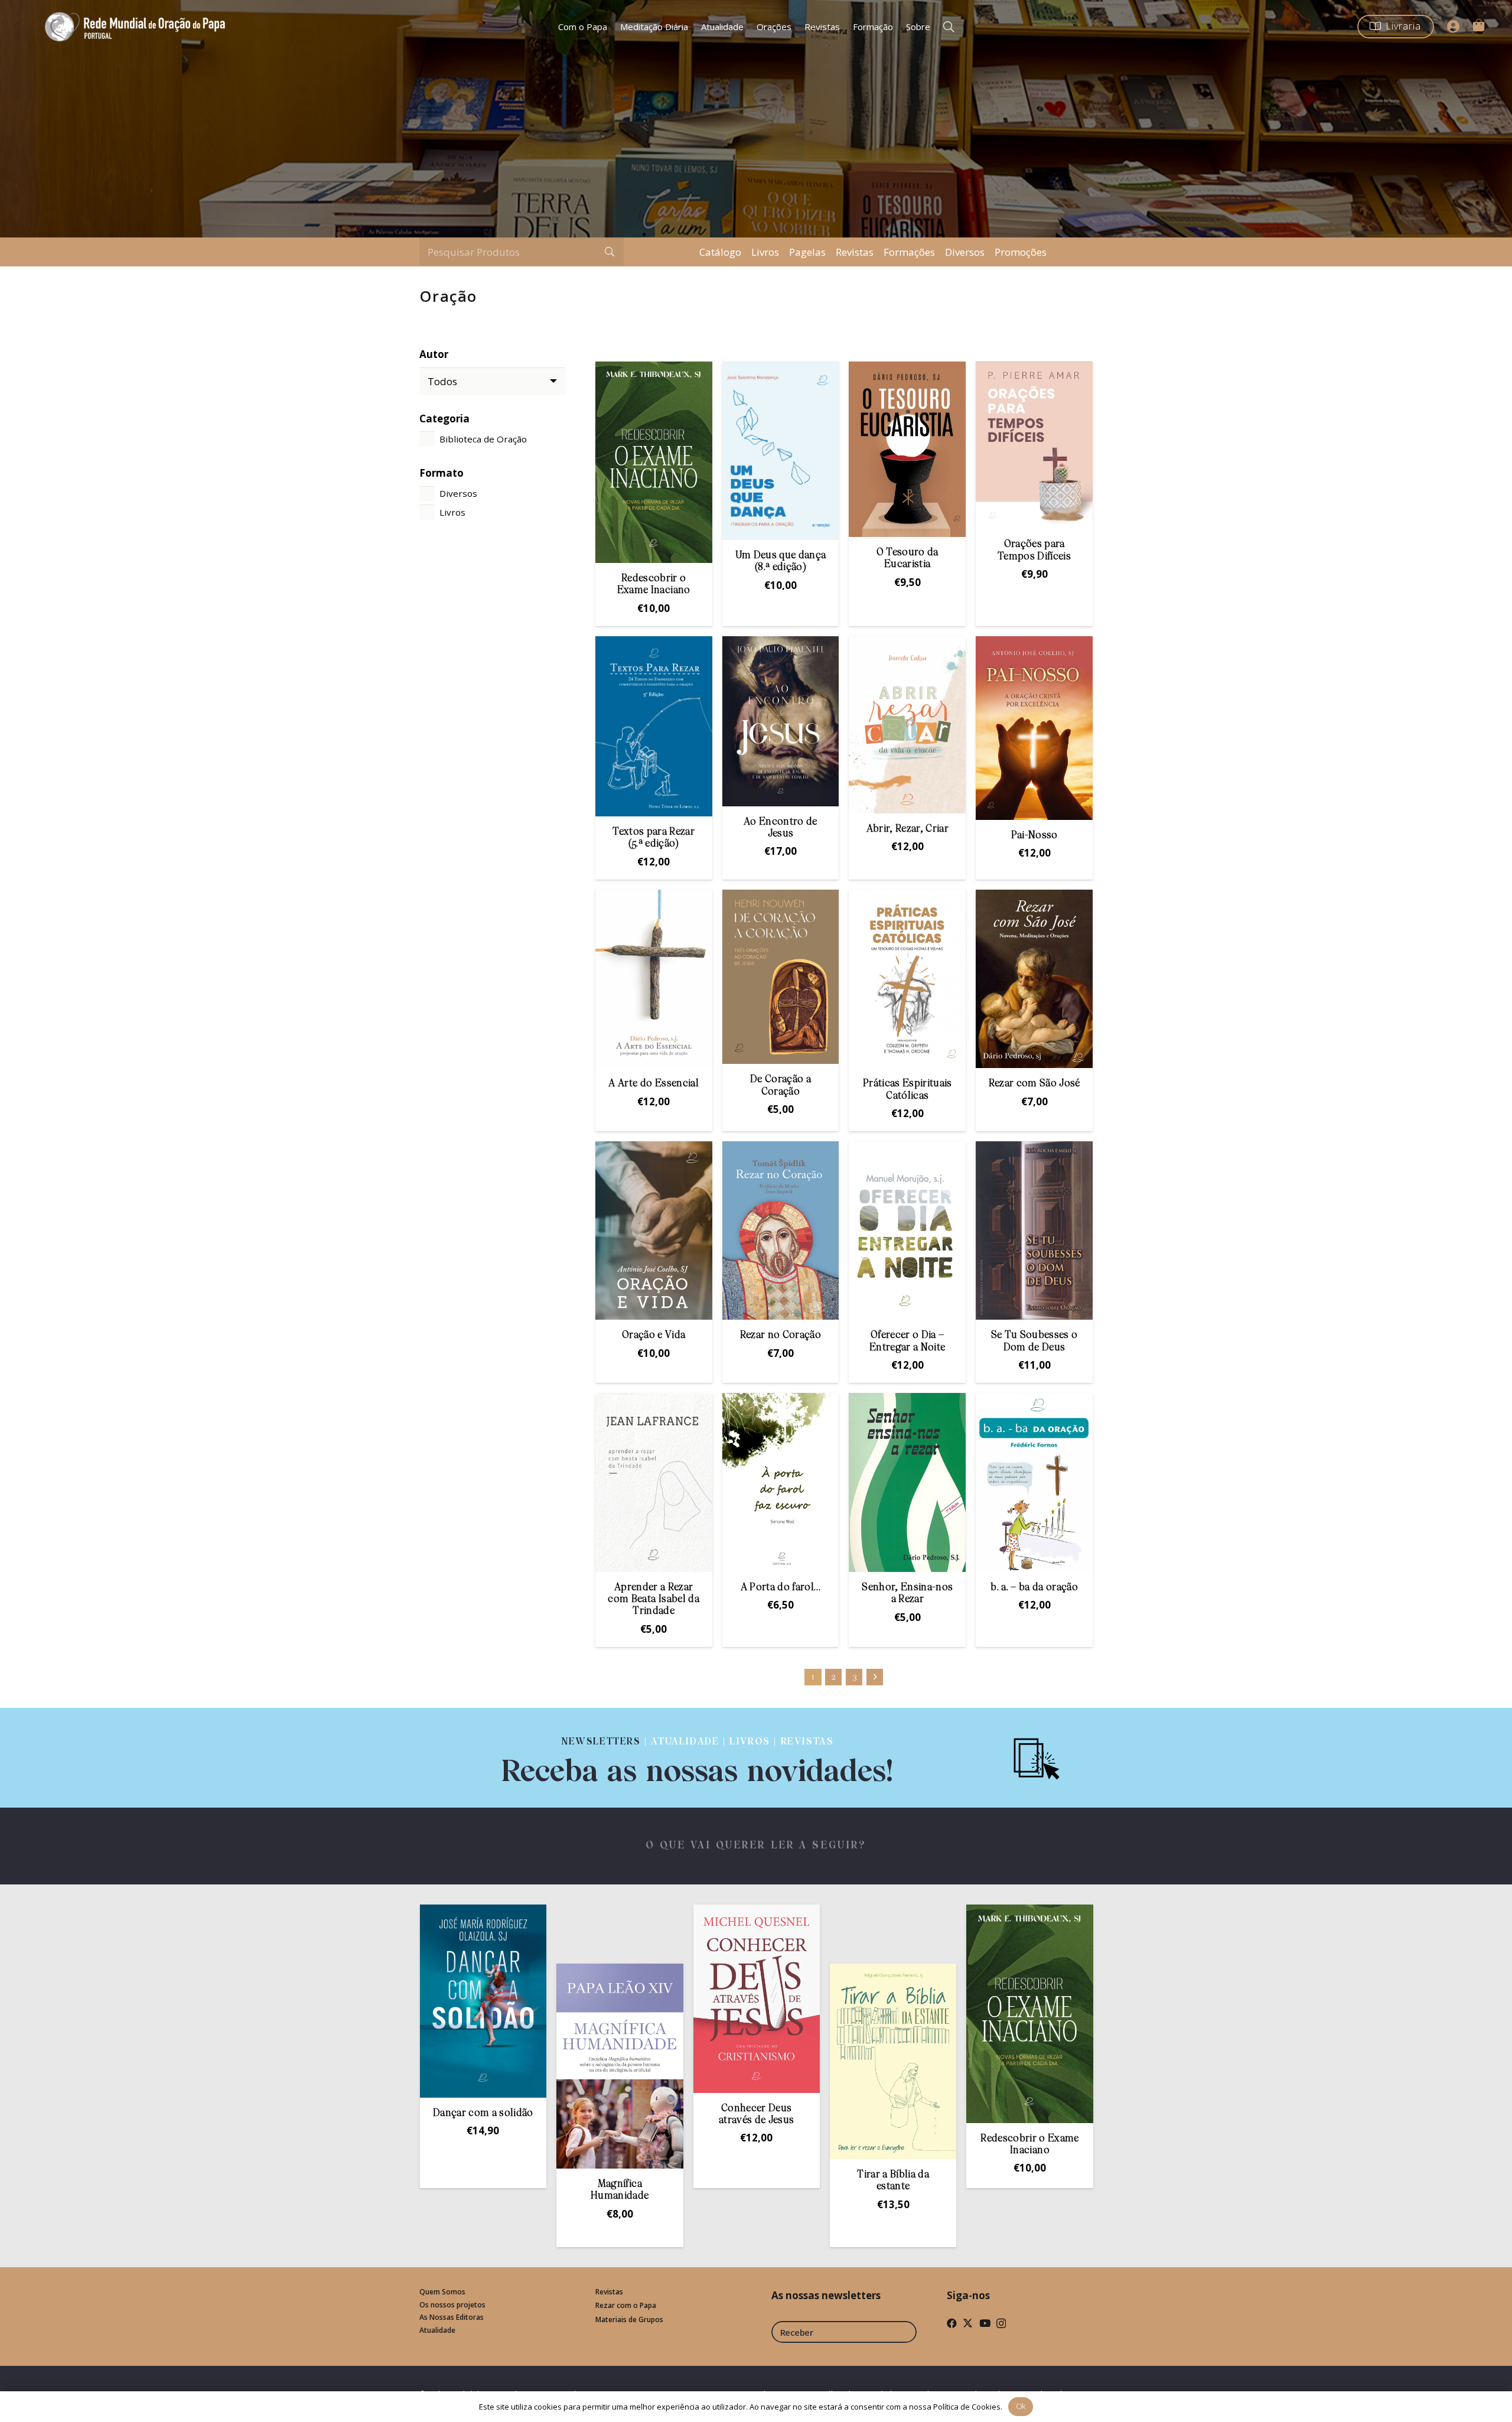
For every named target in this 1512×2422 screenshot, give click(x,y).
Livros (765, 252)
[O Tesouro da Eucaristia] (907, 449)
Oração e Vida (654, 1335)
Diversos (965, 252)
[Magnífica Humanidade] (462, 2066)
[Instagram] (1001, 2324)
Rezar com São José (1034, 1084)
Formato (441, 473)
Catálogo (720, 252)
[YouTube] (985, 2323)
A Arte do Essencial (653, 1084)
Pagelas (807, 252)
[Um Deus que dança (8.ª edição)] (781, 451)
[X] (968, 2323)
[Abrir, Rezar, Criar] (907, 725)
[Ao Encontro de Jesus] (781, 721)
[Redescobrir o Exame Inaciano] (654, 462)
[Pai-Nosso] (1034, 728)
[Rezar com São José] (1034, 979)
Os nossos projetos (452, 2305)
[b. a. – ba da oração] (1034, 1482)
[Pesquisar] (610, 252)
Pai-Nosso (1034, 836)
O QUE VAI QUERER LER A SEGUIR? (756, 1846)
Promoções (1021, 252)
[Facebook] (952, 2323)
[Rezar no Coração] (781, 1230)
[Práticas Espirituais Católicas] (907, 979)
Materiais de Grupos (629, 2320)
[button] (949, 27)
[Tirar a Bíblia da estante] (735, 2061)
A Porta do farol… (781, 1588)
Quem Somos (442, 2292)
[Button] (1454, 27)
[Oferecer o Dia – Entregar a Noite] (907, 1230)
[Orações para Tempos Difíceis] (1034, 445)
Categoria (444, 419)
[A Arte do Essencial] (654, 979)
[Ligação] (698, 1758)
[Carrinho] (1478, 25)
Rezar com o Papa (626, 2305)
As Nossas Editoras (452, 2317)
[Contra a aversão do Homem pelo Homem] (1009, 2058)
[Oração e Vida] (654, 1230)
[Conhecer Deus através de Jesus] (598, 1999)
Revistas (855, 252)
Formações (909, 252)
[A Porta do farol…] (781, 1482)
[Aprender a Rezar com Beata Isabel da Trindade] (654, 1482)
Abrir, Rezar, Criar (907, 829)
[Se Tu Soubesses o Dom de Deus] (1034, 1230)
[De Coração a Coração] (781, 977)
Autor (434, 354)
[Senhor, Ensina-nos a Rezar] (907, 1482)
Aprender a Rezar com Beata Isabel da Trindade (653, 1600)
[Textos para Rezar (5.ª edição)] (654, 726)
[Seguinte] (875, 1677)
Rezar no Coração (781, 1335)
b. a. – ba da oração (1034, 1588)
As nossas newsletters (826, 2295)
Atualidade (437, 2330)
